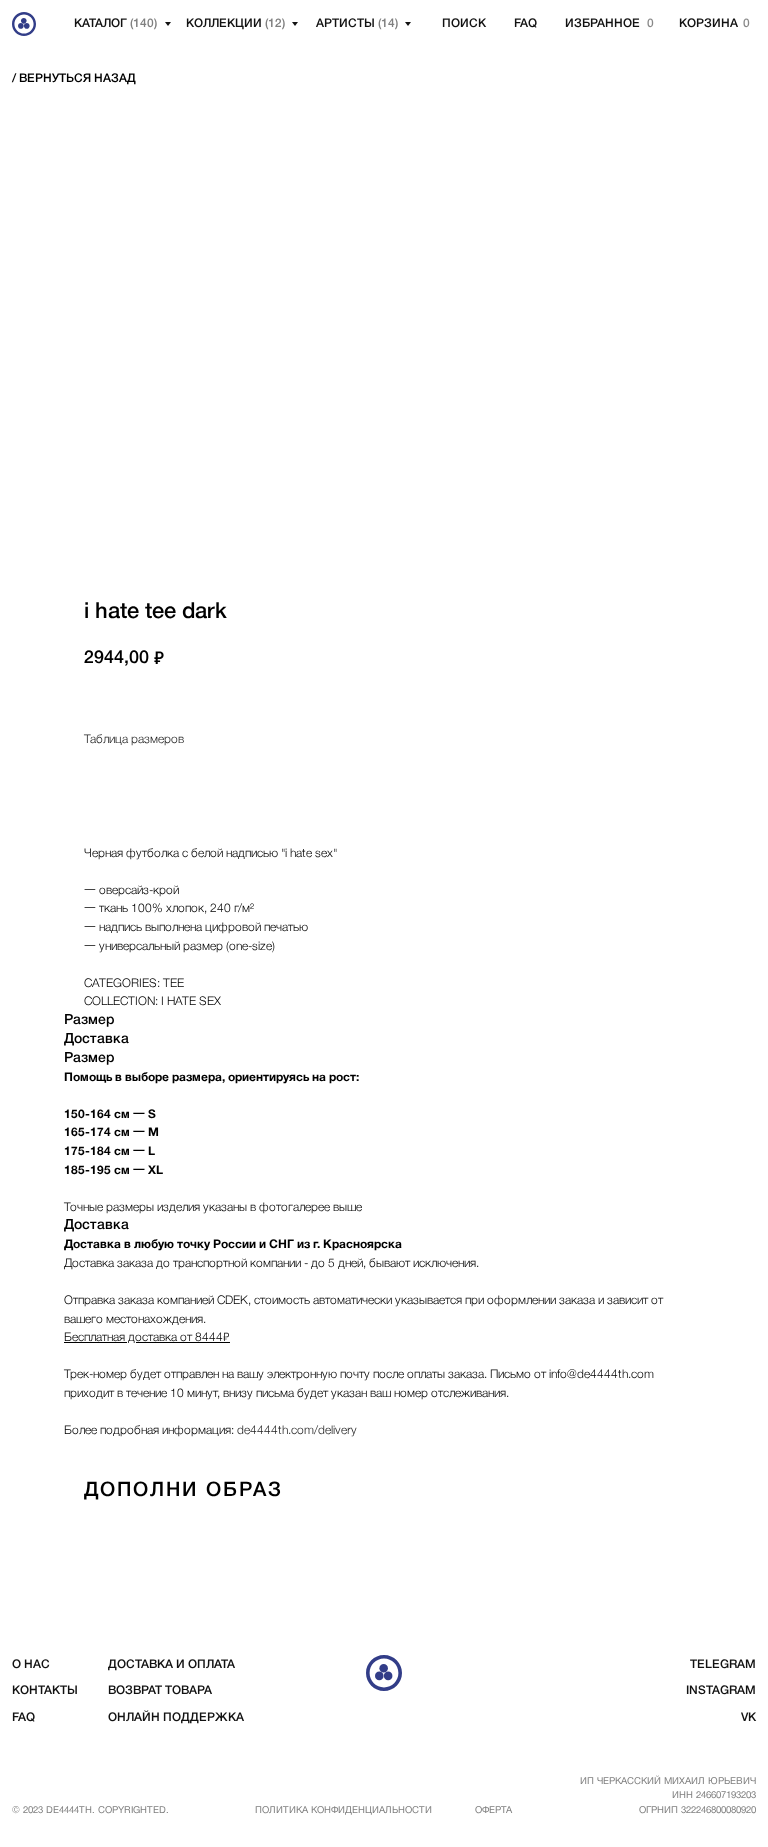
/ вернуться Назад (74, 78)
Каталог (115, 23)
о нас (31, 1664)
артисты (357, 23)
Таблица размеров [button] (134, 739)
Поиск (464, 23)
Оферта (493, 1810)
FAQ (525, 23)
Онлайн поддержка (176, 1717)
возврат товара (160, 1690)
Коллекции (235, 23)
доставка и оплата (171, 1664)
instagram (721, 1690)
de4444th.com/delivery (297, 1430)
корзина (708, 23)
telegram (723, 1664)
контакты (45, 1690)
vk (748, 1717)
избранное (602, 23)
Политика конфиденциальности (343, 1810)
